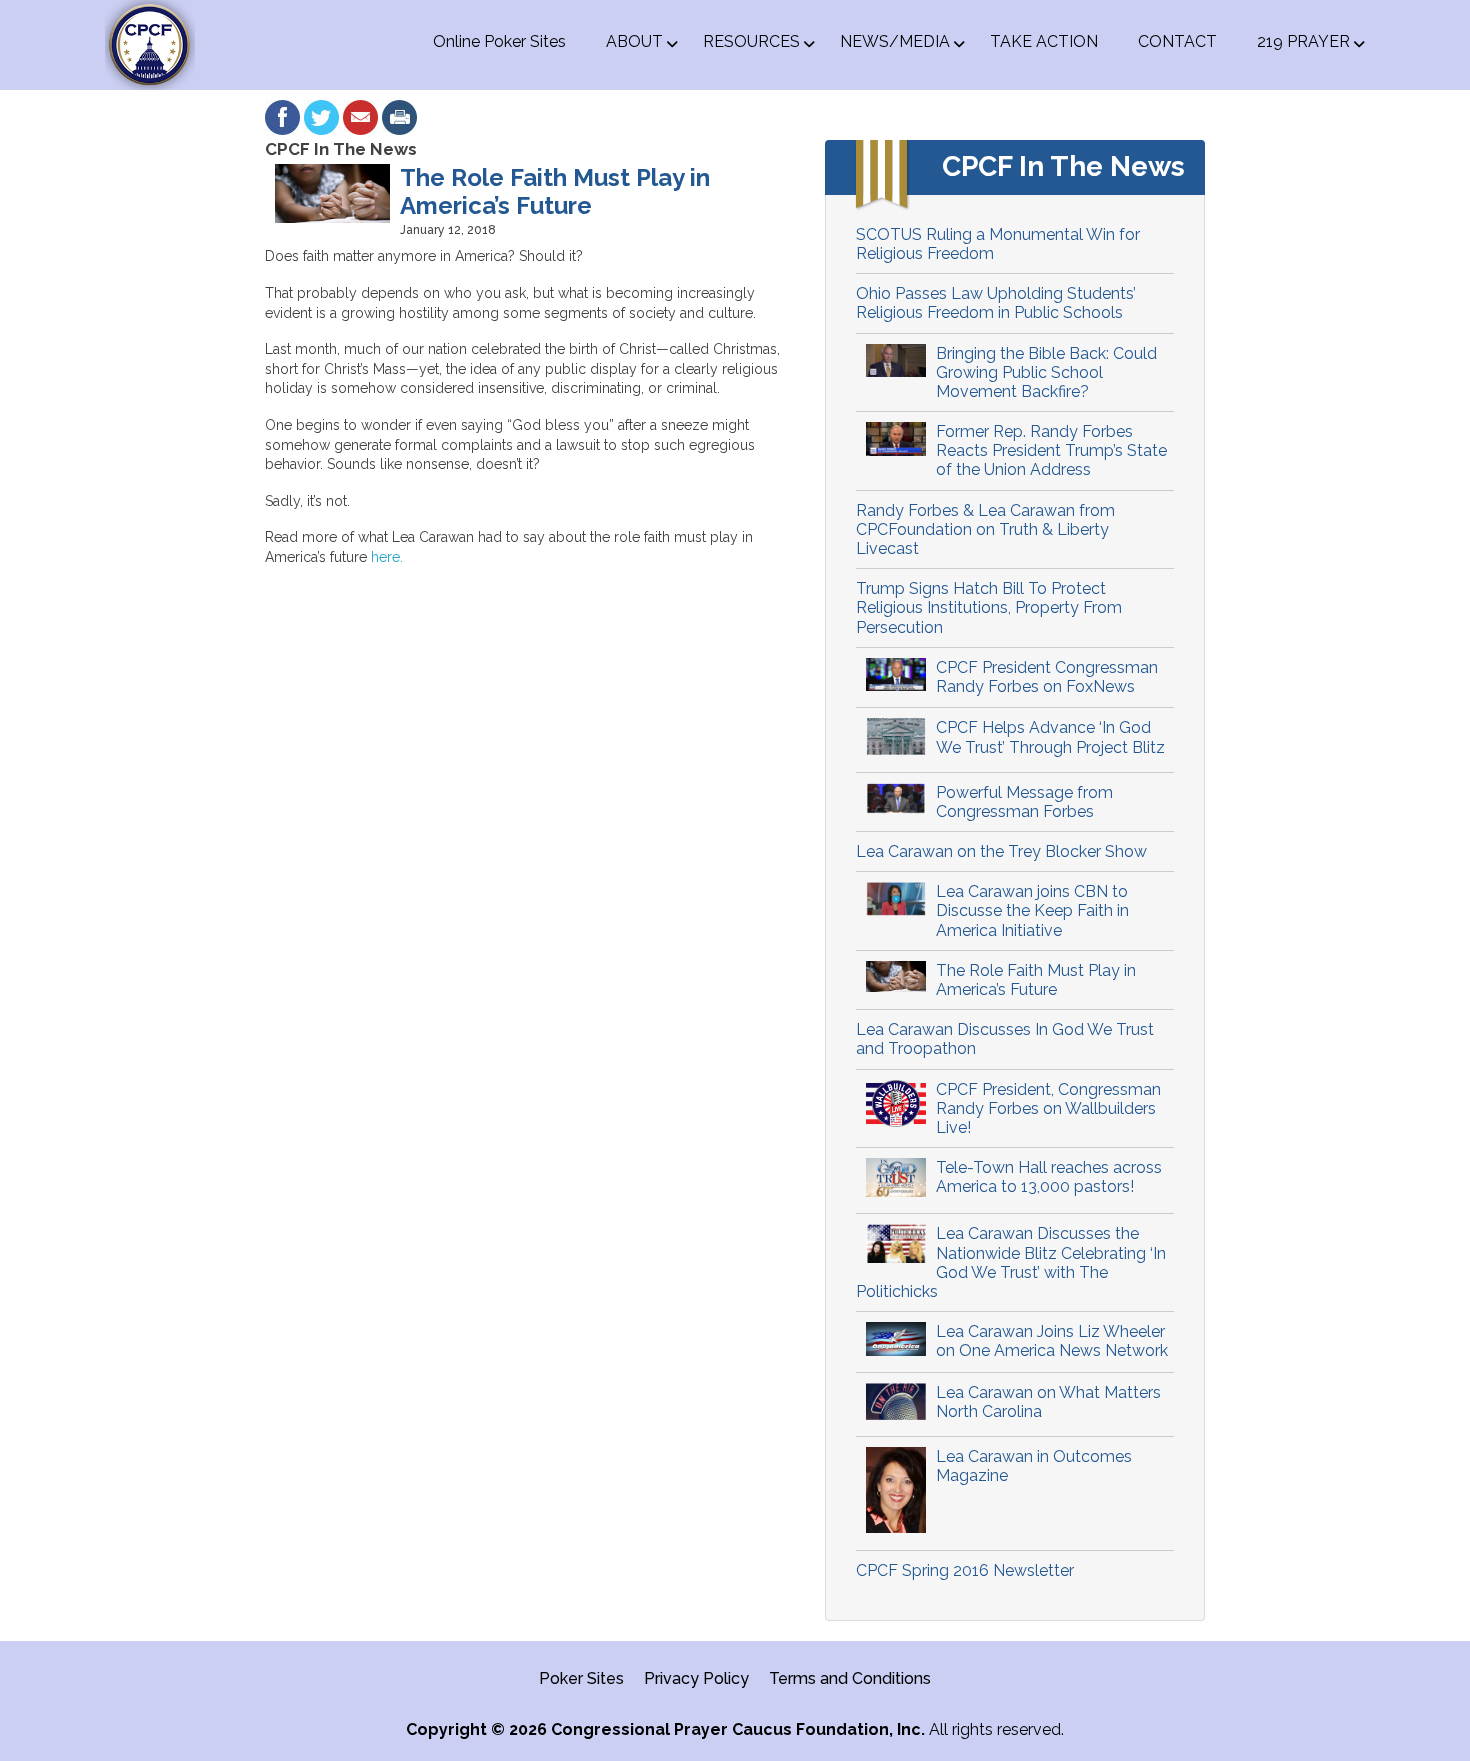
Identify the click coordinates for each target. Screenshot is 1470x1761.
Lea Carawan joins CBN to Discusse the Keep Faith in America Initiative (1032, 910)
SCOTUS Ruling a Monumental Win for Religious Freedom (998, 244)
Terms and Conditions (850, 1678)
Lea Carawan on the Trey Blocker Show (1001, 851)
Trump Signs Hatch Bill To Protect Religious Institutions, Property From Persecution (989, 607)
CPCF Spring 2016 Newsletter (965, 1570)
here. (387, 557)
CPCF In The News (341, 149)
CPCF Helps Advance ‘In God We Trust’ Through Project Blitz (1050, 737)
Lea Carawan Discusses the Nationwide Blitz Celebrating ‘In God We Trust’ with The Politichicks (1011, 1262)
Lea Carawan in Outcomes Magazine (1034, 1466)
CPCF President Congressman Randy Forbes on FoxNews (1047, 677)
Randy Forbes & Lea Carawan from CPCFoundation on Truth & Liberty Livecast (985, 529)
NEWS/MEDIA (895, 41)
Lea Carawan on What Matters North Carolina (1048, 1402)
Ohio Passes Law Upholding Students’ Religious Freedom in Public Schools (996, 303)
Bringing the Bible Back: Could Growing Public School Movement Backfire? (1046, 372)
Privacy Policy (696, 1678)
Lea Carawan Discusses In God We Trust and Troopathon (1005, 1039)
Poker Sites (581, 1678)
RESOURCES (751, 41)
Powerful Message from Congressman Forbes (1024, 802)
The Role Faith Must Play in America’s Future (1036, 980)
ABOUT (634, 41)
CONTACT (1177, 41)
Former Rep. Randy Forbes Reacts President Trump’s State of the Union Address (1051, 450)
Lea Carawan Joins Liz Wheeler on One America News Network (1052, 1341)
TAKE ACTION (1044, 41)
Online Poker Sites (499, 41)
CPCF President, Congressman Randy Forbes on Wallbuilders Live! (1048, 1108)
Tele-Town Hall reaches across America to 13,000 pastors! (1049, 1177)
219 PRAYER (1303, 41)
